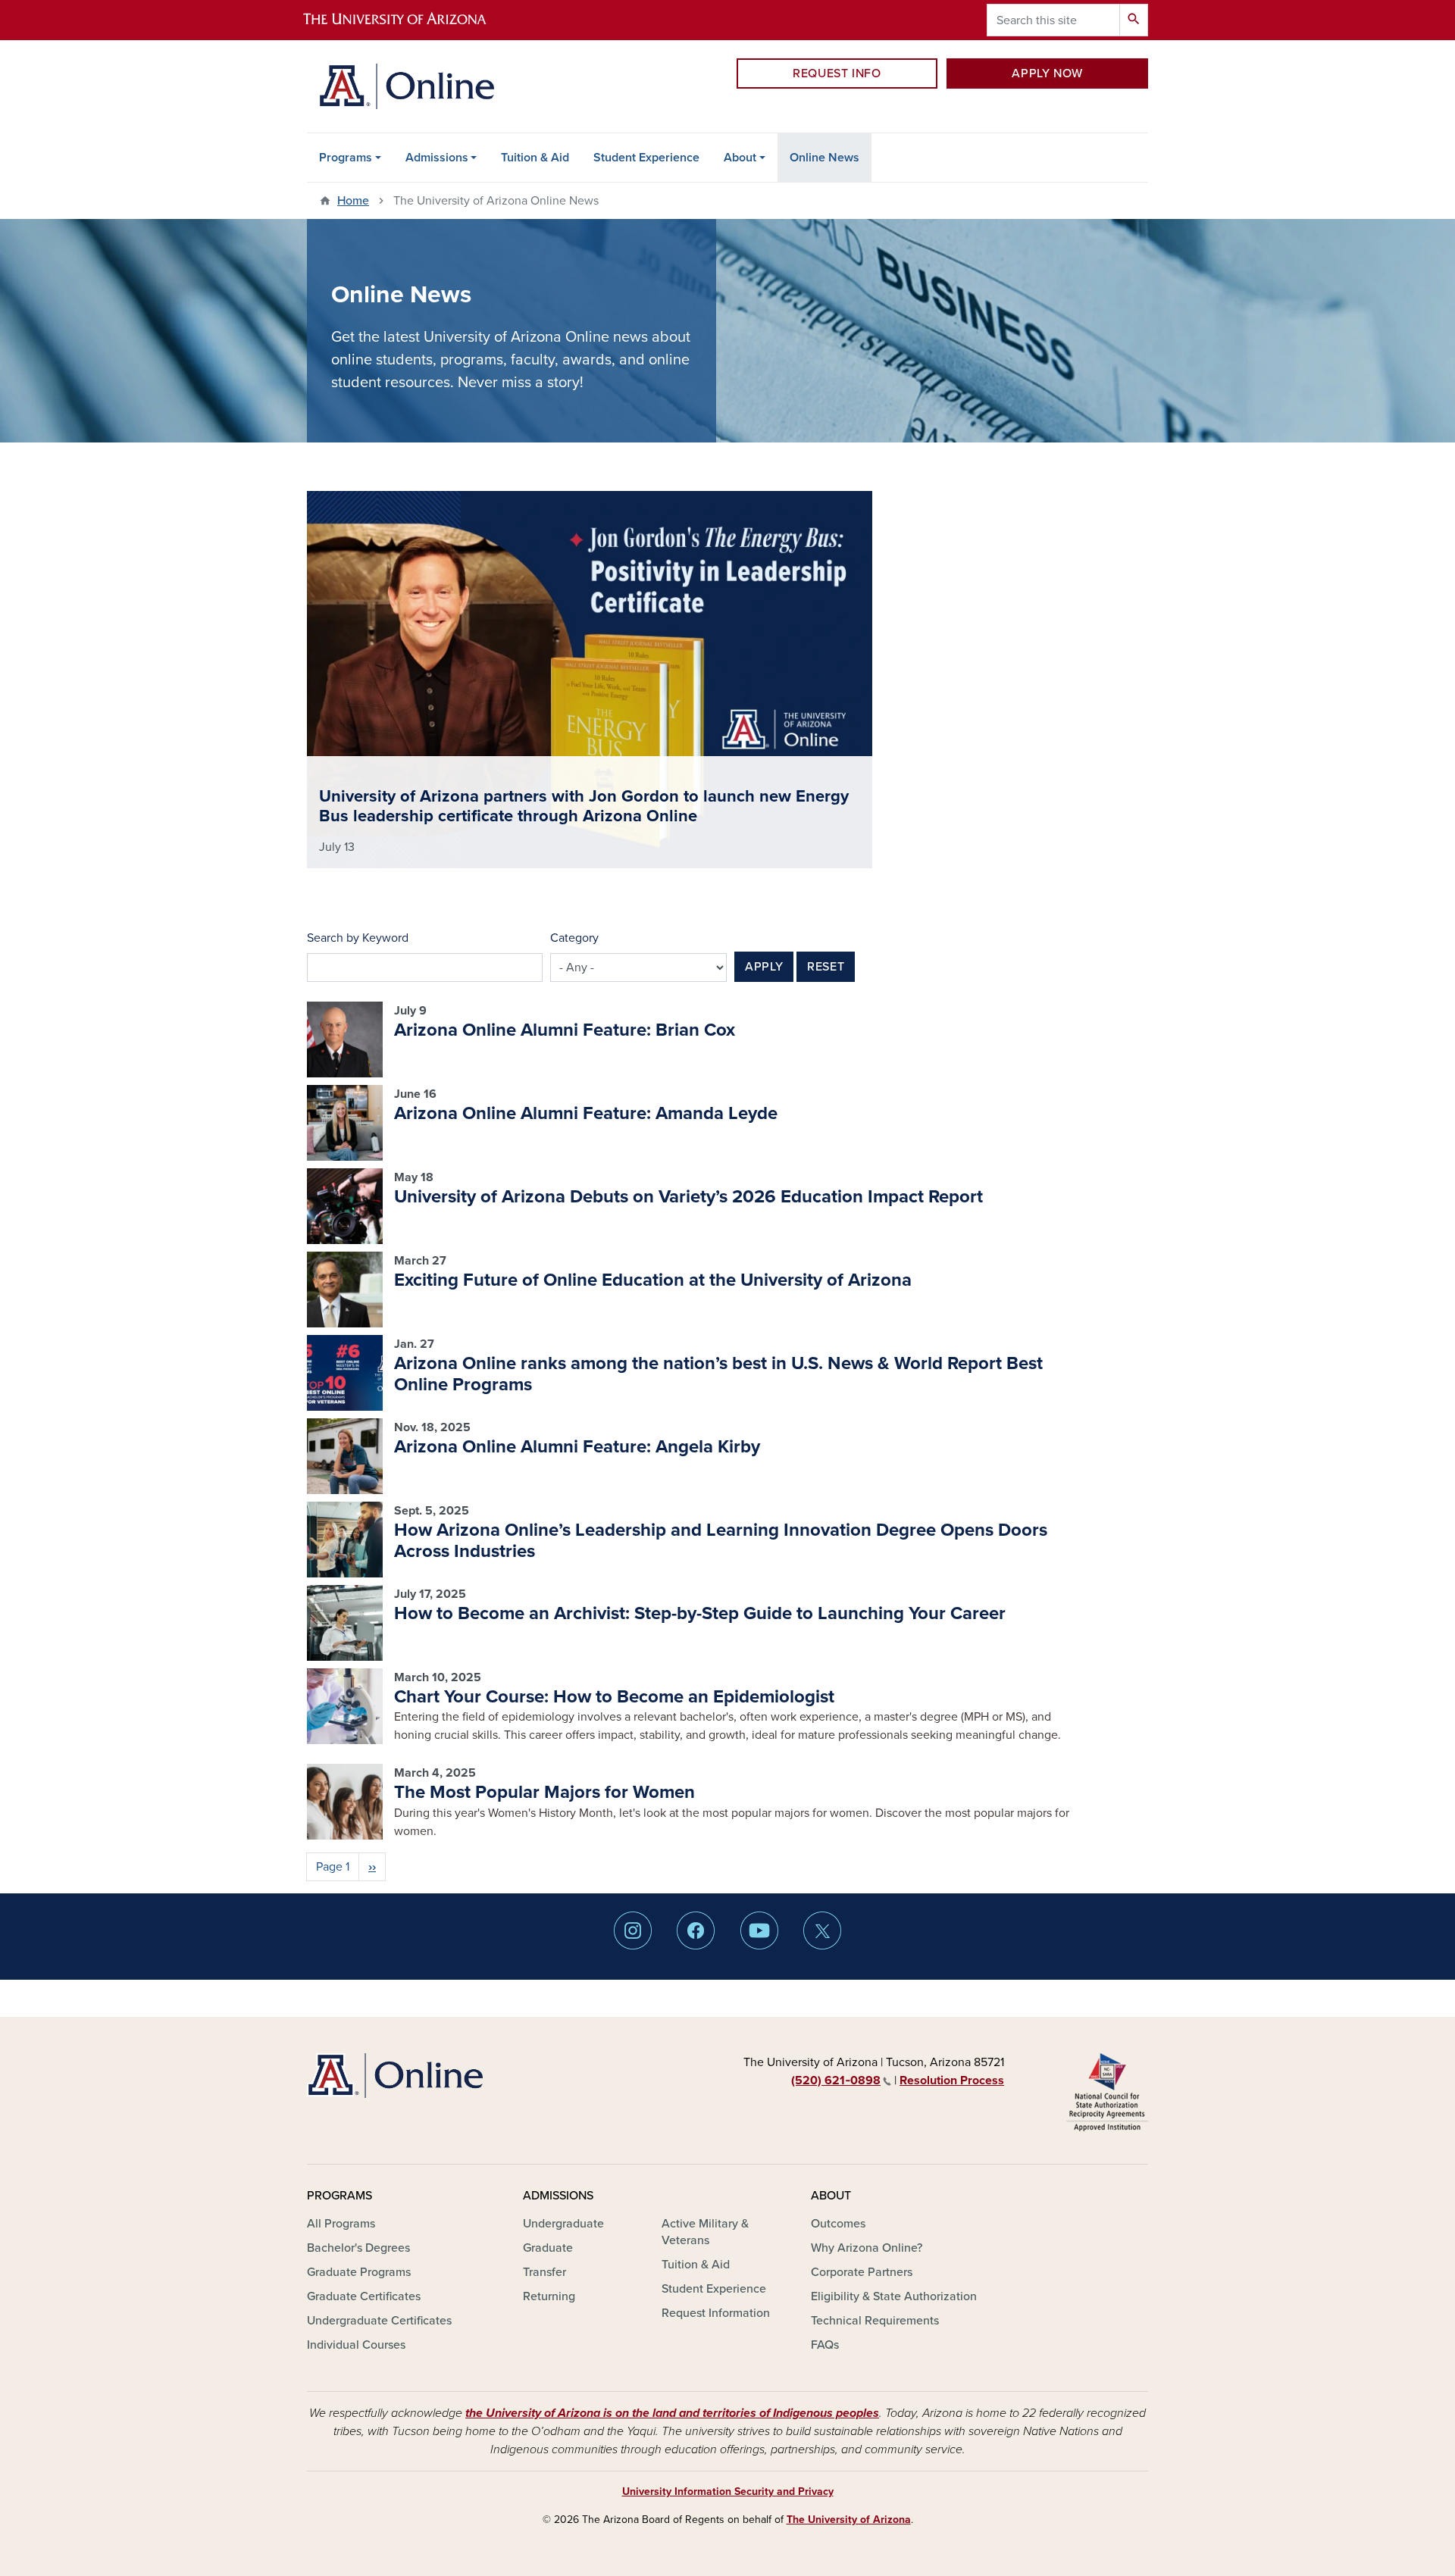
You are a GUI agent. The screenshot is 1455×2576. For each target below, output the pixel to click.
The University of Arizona (849, 2520)
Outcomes (838, 2224)
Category (574, 938)
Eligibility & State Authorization (894, 2296)
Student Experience (646, 158)
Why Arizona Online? (867, 2248)
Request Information (716, 2313)
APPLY (764, 967)
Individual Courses (356, 2345)
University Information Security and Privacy (728, 2492)
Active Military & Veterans (705, 2232)
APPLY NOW (1047, 73)
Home (353, 201)
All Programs (341, 2224)
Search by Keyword (358, 938)
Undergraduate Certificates (379, 2321)
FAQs (825, 2345)
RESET (826, 967)
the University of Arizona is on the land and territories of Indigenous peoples (672, 2413)
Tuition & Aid (535, 158)
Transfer (544, 2272)
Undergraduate (563, 2224)
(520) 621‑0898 (836, 2080)
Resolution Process (952, 2080)
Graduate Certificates (364, 2296)
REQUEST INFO (837, 73)
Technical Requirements (875, 2321)
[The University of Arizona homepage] (408, 20)
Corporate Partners (862, 2272)
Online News (824, 158)
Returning (549, 2296)
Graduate (548, 2248)
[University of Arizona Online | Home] (407, 86)
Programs (346, 158)
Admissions (437, 158)
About (740, 158)
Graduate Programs (359, 2272)
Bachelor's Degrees (358, 2248)
